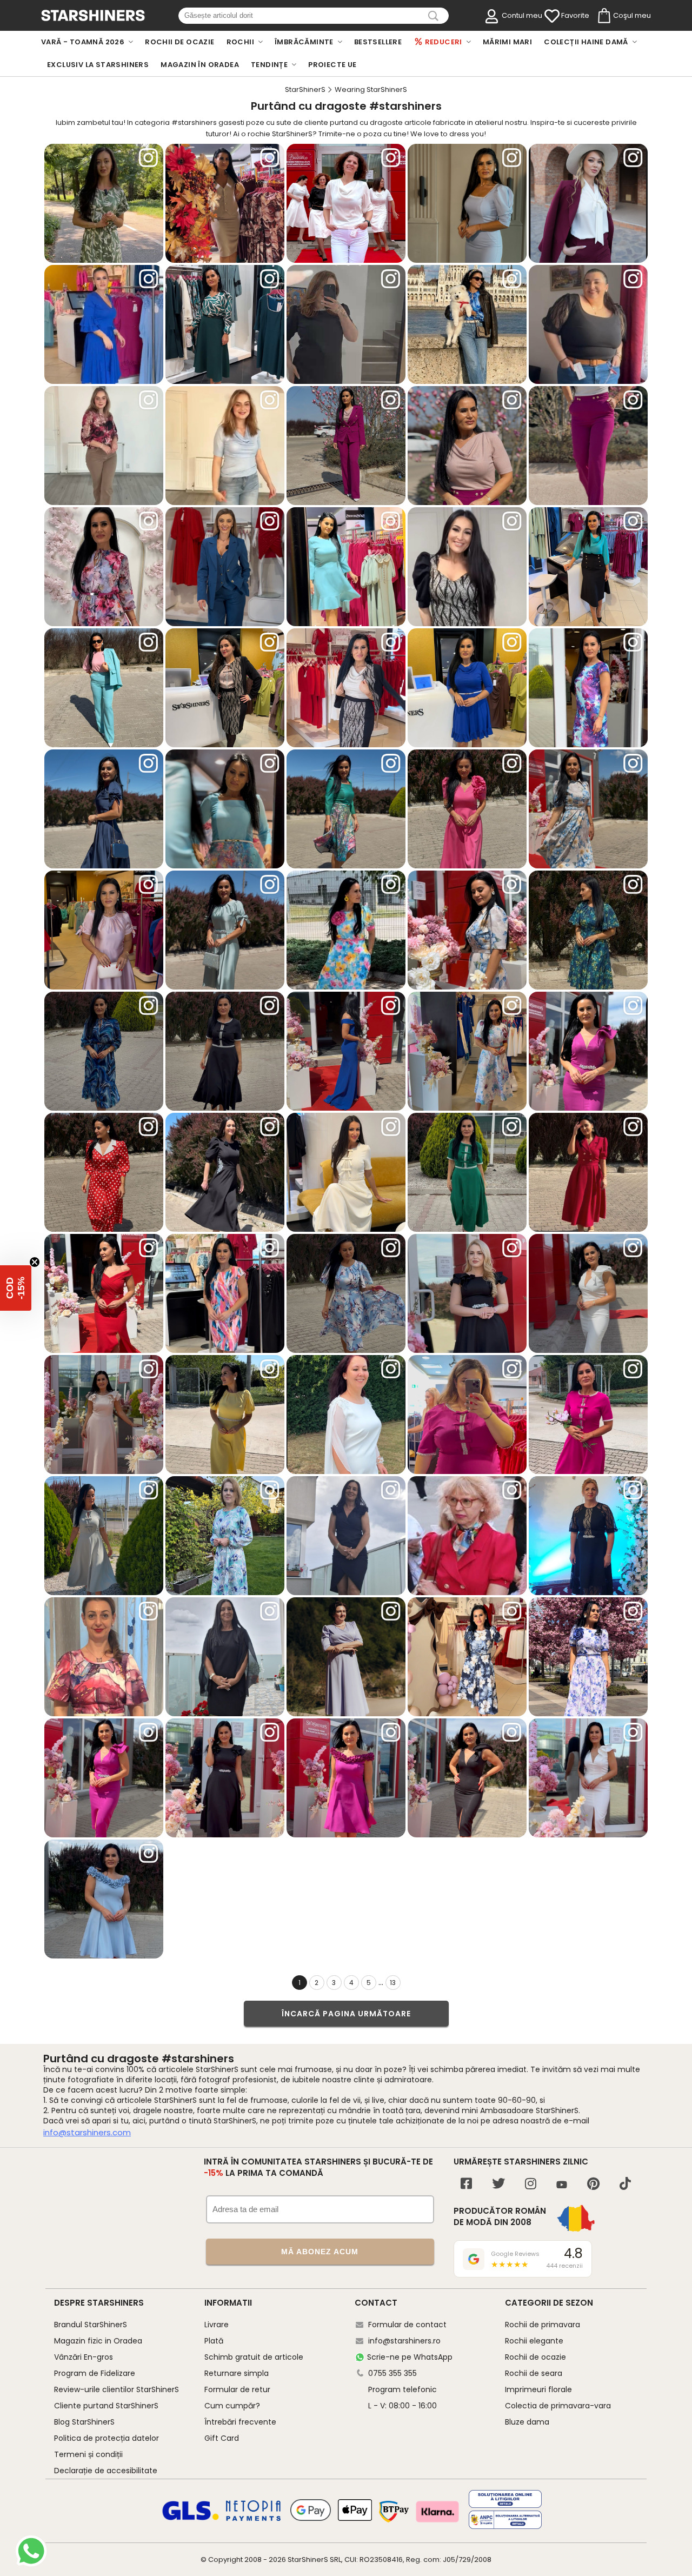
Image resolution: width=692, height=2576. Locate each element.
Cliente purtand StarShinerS (106, 2406)
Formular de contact (407, 2325)
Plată (214, 2341)
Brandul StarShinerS (91, 2325)
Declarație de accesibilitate (106, 2471)
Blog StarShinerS (84, 2422)
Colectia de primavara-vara (558, 2406)
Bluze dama (527, 2422)
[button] (16, 1288)
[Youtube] (562, 2185)
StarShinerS (308, 2560)
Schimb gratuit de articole (254, 2357)
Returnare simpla (237, 2373)
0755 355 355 (392, 2373)
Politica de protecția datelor (107, 2438)
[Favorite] (552, 16)
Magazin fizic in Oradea (98, 2341)
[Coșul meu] (603, 16)
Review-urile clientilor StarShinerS (117, 2389)
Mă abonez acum (320, 2252)
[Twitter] (498, 2185)
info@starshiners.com (87, 2132)
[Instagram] (531, 2185)
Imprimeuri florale (538, 2389)
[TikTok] (625, 2185)
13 (393, 1983)
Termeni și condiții (88, 2454)
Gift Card (222, 2438)
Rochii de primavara (543, 2325)
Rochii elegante (534, 2341)
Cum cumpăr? (232, 2406)
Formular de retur (237, 2389)
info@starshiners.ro (404, 2341)
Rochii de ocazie (535, 2357)
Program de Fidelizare (95, 2373)
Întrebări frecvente (240, 2422)
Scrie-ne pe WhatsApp (410, 2357)
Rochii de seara (534, 2373)
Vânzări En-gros (84, 2357)
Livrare (217, 2325)
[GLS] (191, 2519)
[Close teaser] (35, 1262)
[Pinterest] (593, 2185)
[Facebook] (466, 2185)
